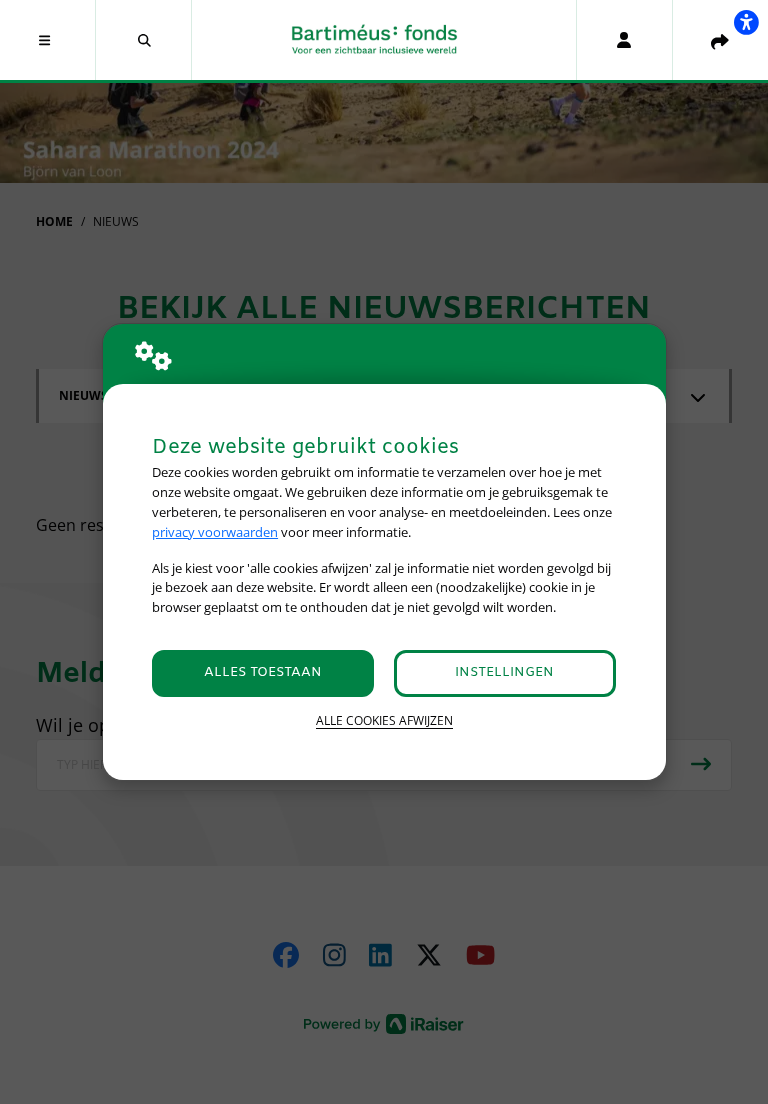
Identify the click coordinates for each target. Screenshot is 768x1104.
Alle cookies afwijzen (384, 720)
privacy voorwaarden (215, 532)
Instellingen (504, 672)
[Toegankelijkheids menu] (746, 22)
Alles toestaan (263, 672)
